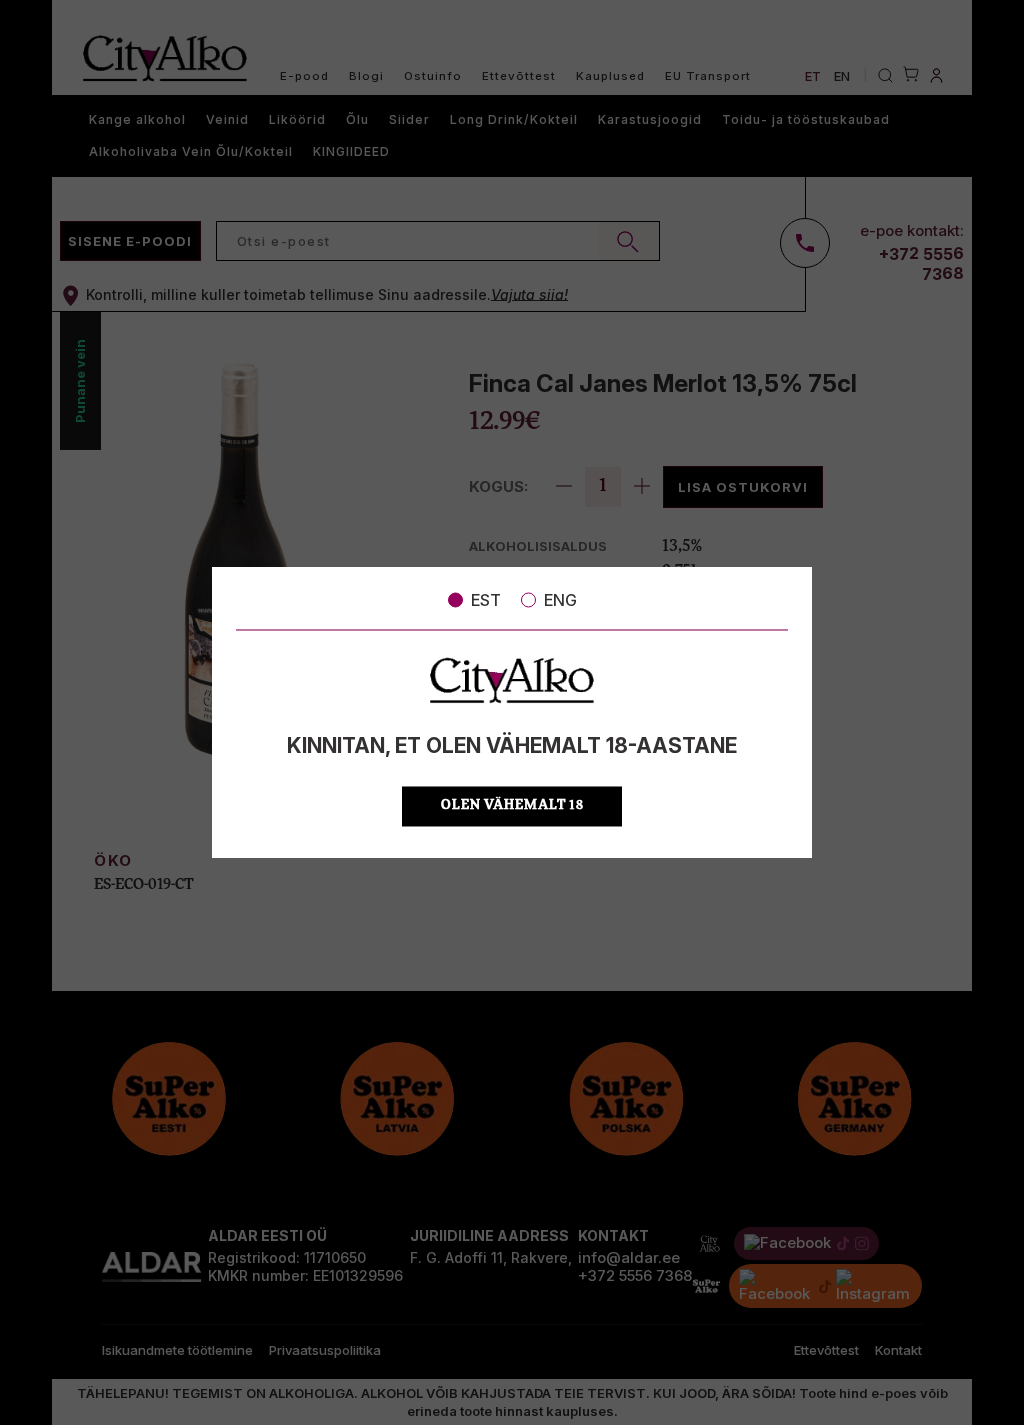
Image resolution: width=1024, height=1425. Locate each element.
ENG (560, 600)
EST (486, 600)
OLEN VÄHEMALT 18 (512, 805)
